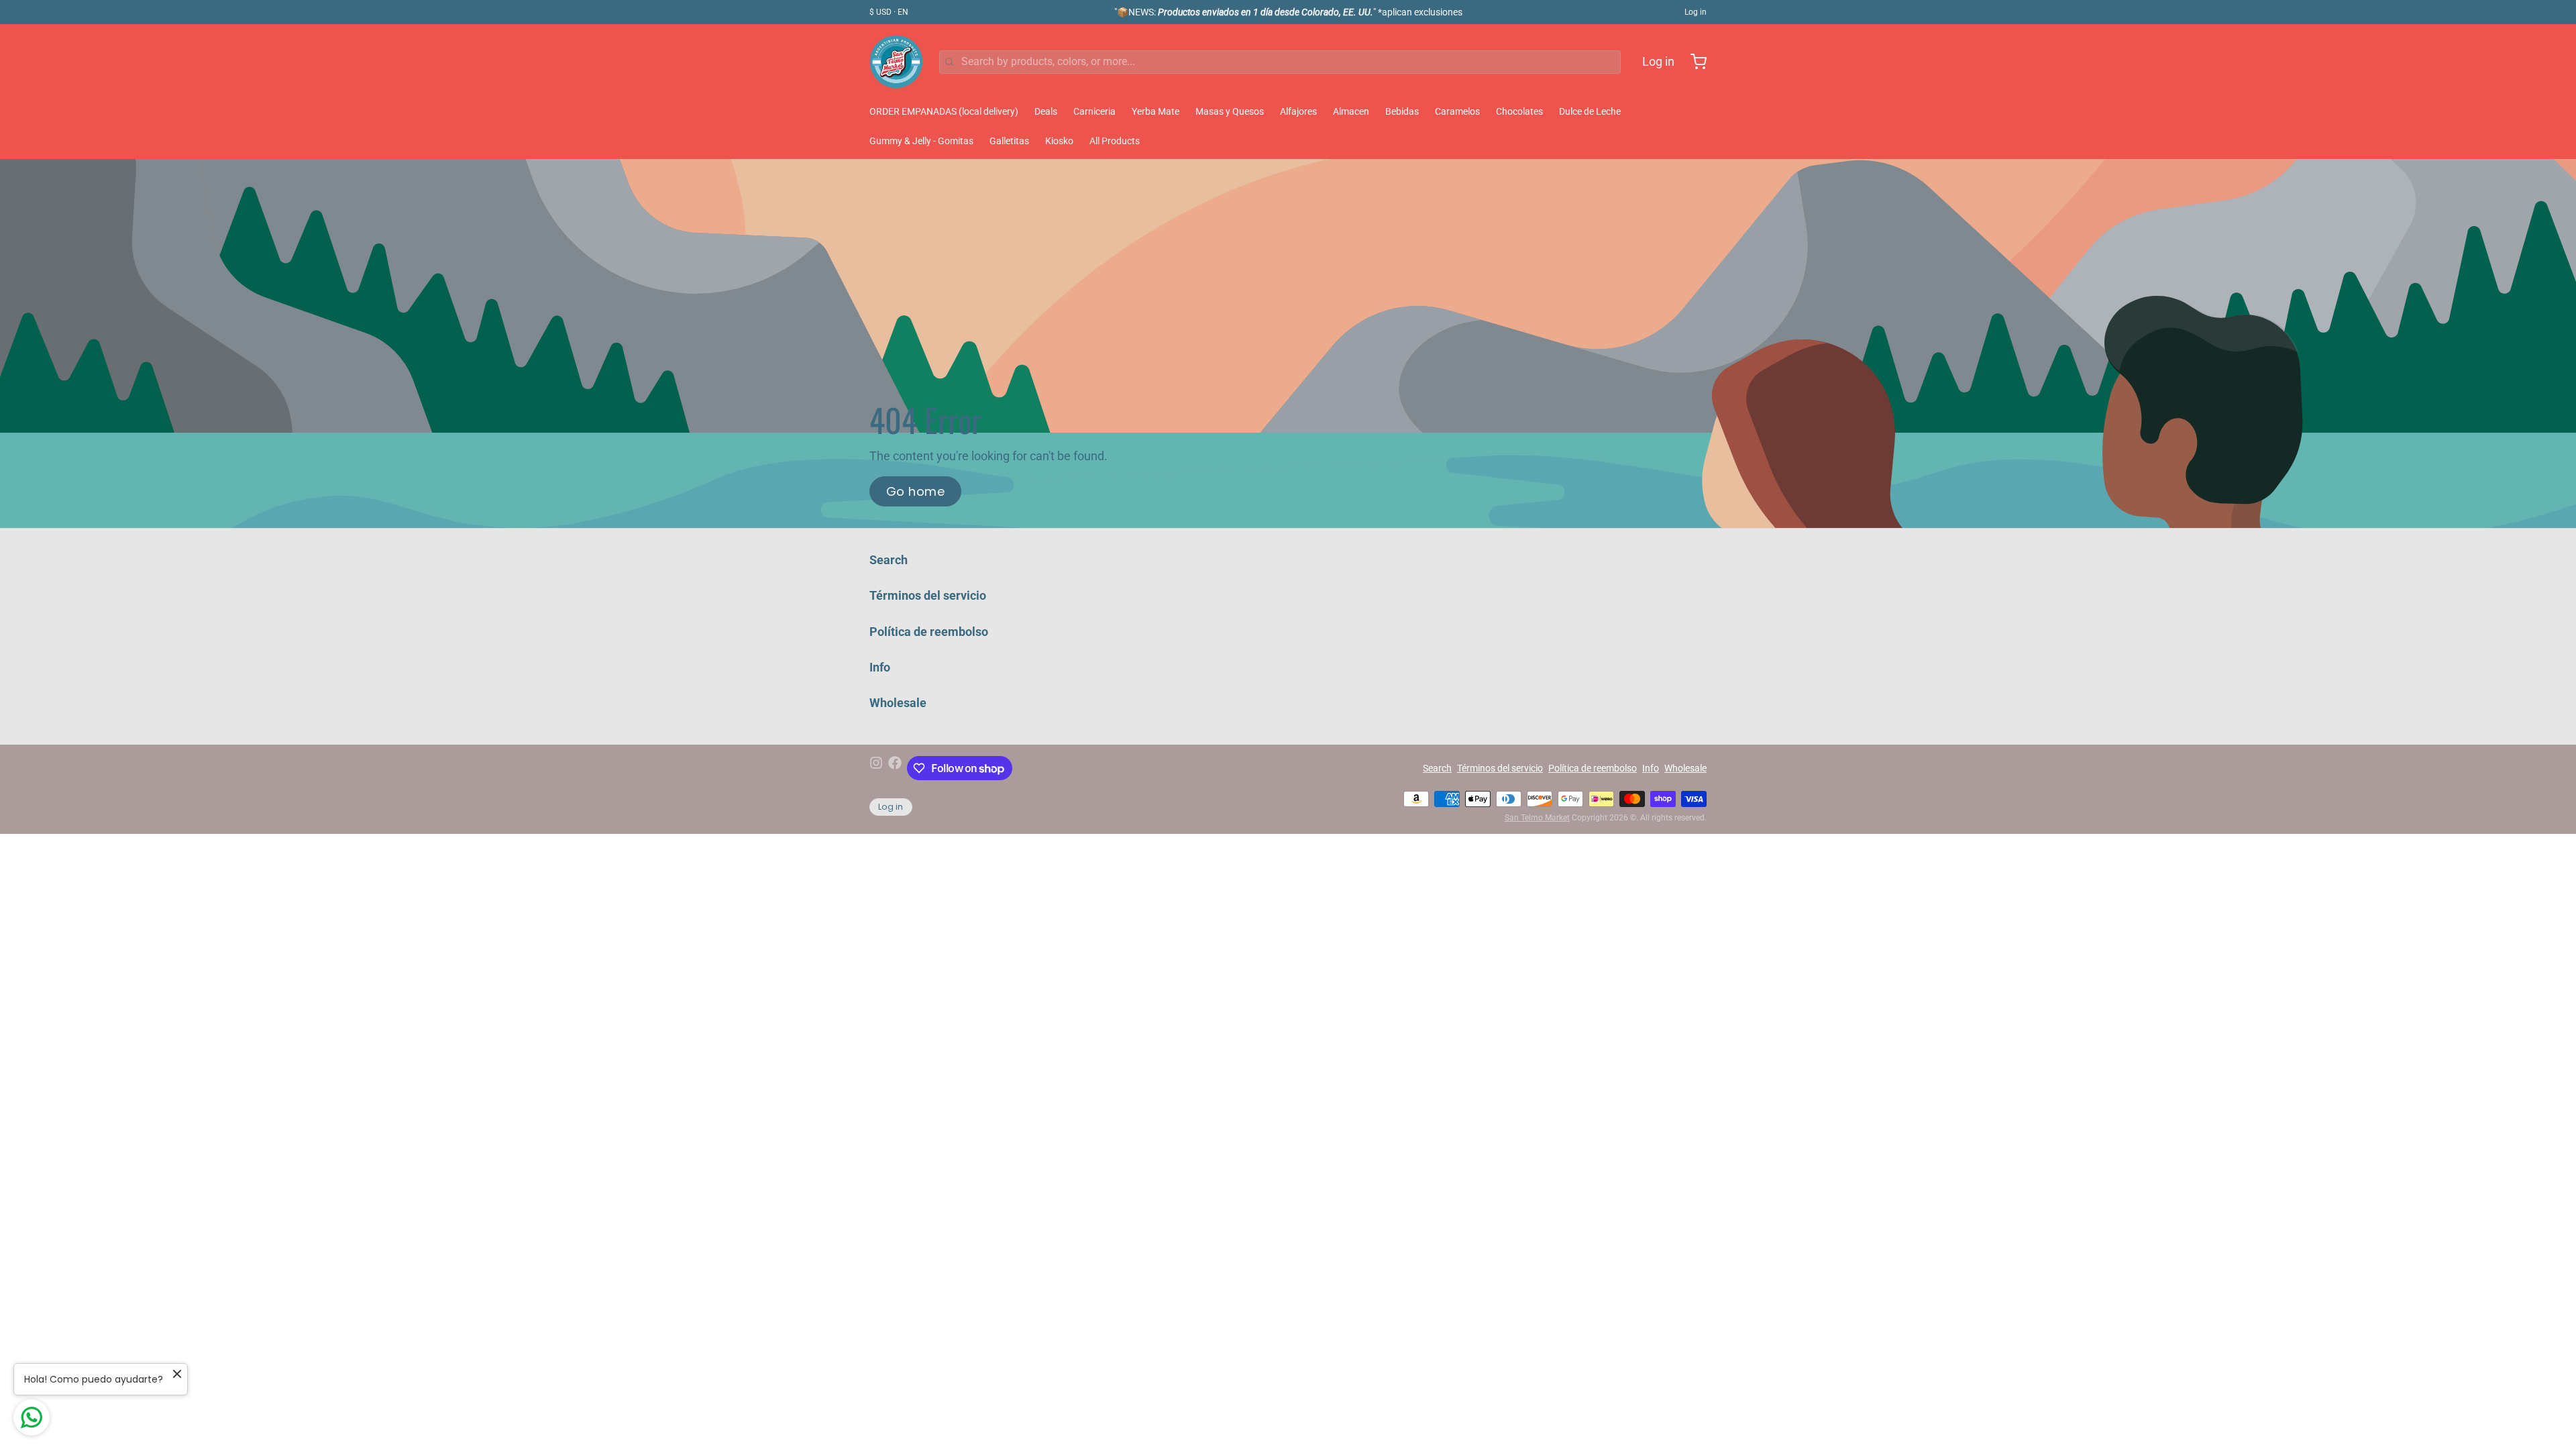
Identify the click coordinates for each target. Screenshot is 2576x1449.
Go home (915, 491)
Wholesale (898, 703)
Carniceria (1094, 111)
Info (880, 667)
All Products (1115, 141)
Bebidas (1402, 111)
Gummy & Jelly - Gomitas (921, 141)
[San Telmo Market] (896, 62)
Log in (1696, 12)
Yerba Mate (1156, 111)
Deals (1046, 111)
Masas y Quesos (1230, 111)
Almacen (1351, 111)
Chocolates (1519, 111)
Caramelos (1457, 111)
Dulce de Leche (1590, 111)
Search (889, 560)
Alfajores (1298, 111)
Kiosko (1059, 141)
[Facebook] (895, 768)
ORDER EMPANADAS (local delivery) (944, 111)
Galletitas (1009, 141)
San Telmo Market (1537, 818)
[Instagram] (876, 768)
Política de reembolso (929, 632)
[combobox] (1280, 62)
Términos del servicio (928, 595)
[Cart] (1693, 62)
